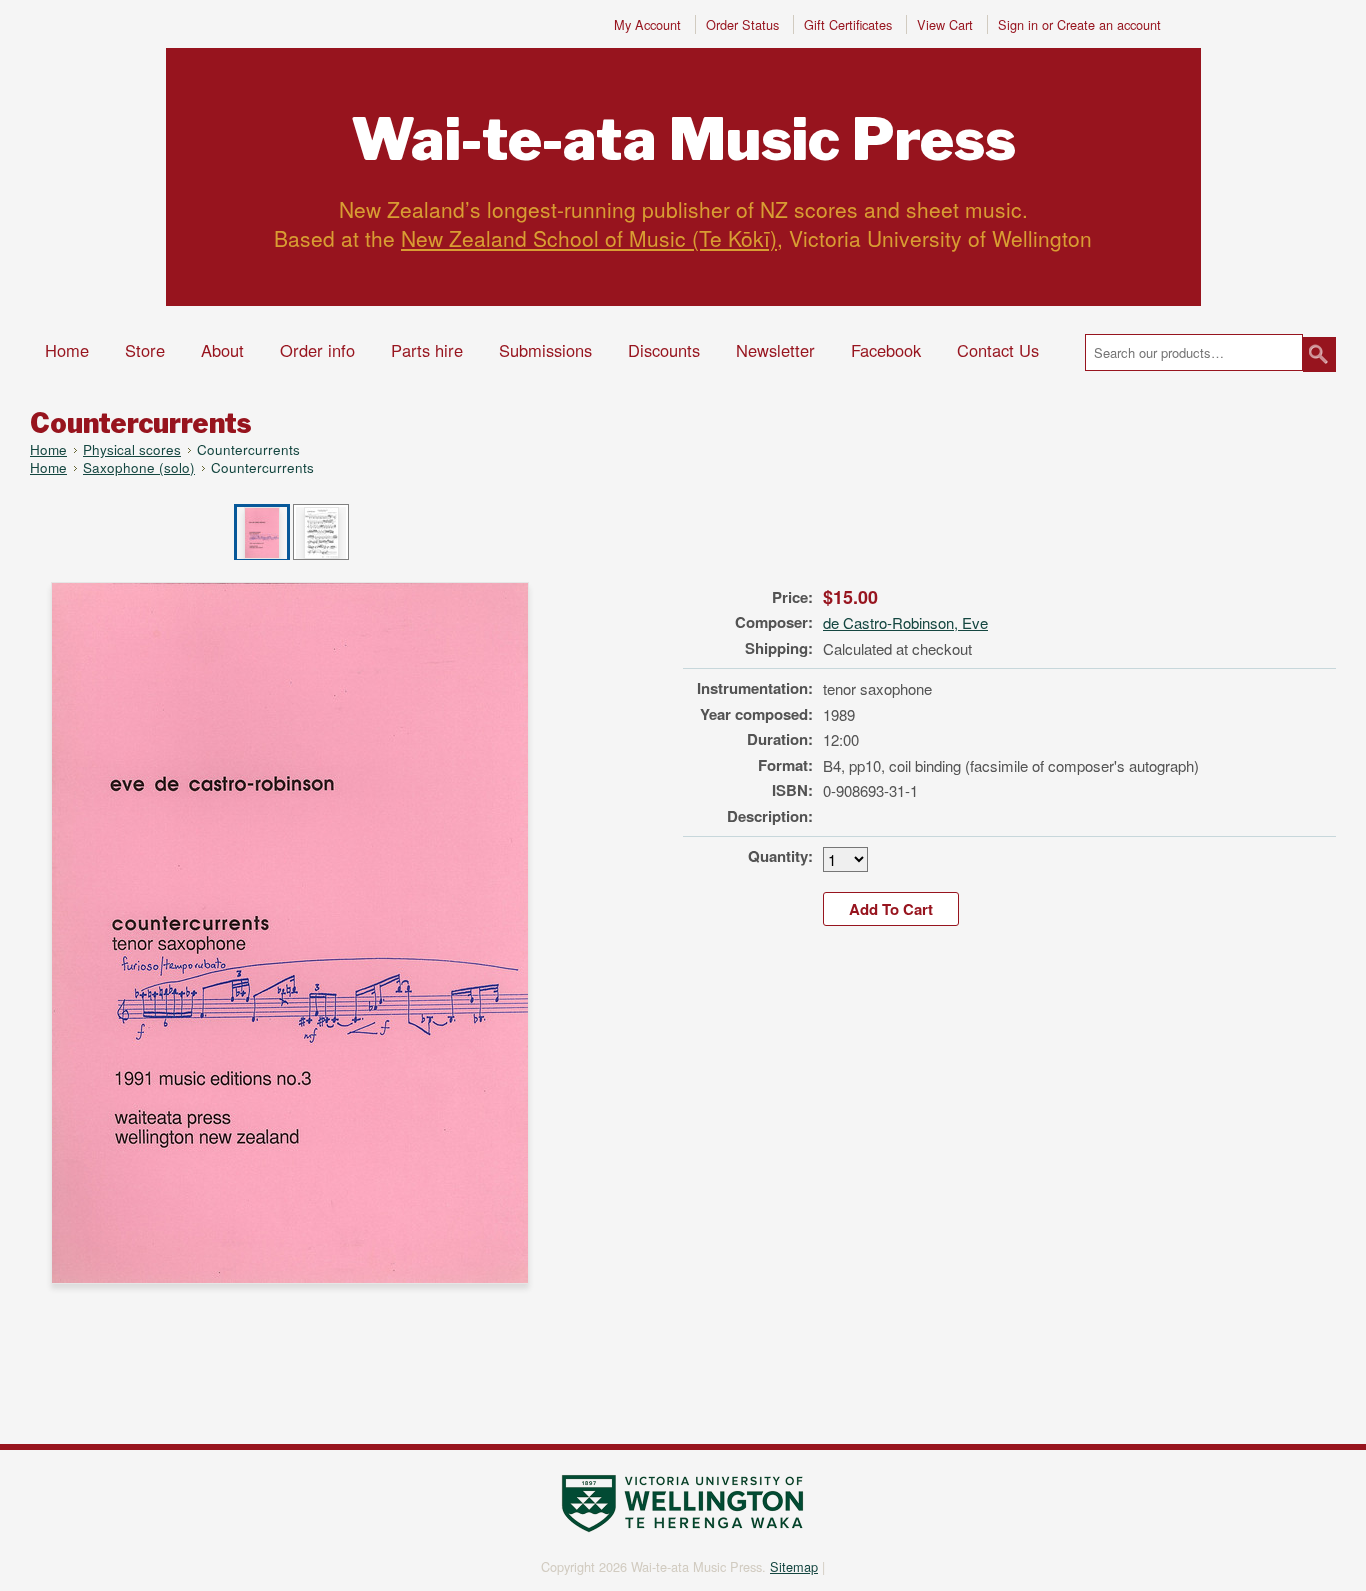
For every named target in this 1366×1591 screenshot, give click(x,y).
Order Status (742, 24)
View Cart (947, 24)
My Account (647, 24)
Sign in (1018, 24)
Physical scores (132, 449)
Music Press (683, 139)
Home (48, 449)
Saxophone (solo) (139, 467)
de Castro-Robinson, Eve (905, 622)
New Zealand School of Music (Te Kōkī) (589, 238)
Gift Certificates (848, 24)
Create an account (1109, 24)
